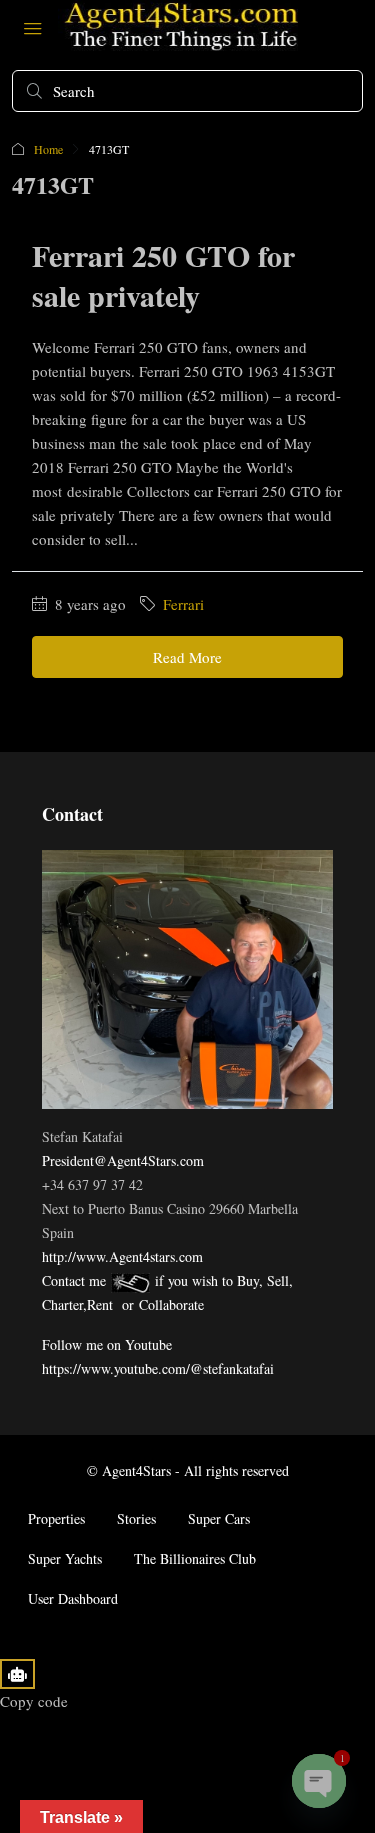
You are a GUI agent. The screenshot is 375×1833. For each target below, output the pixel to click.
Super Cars (219, 1518)
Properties (56, 1518)
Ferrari (183, 604)
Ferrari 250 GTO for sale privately (163, 275)
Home (48, 149)
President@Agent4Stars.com (123, 1160)
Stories (136, 1518)
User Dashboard (73, 1598)
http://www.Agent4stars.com (122, 1256)
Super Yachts (65, 1558)
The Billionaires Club (195, 1558)
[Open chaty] (319, 1781)
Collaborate (171, 1304)
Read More (187, 657)
